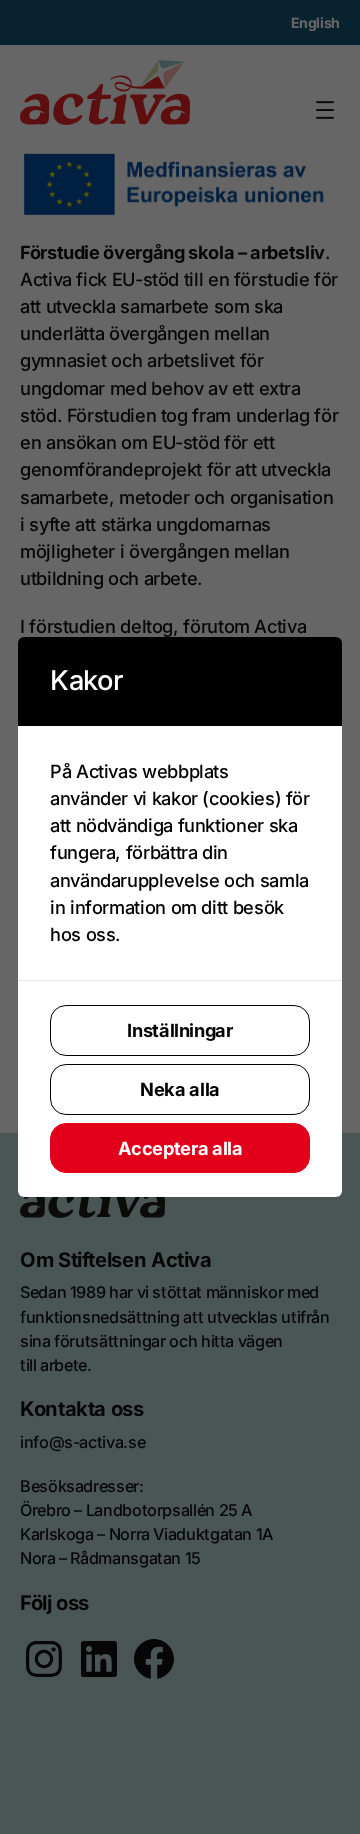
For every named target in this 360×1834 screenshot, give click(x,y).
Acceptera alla (180, 1148)
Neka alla (180, 1089)
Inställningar (179, 1030)
